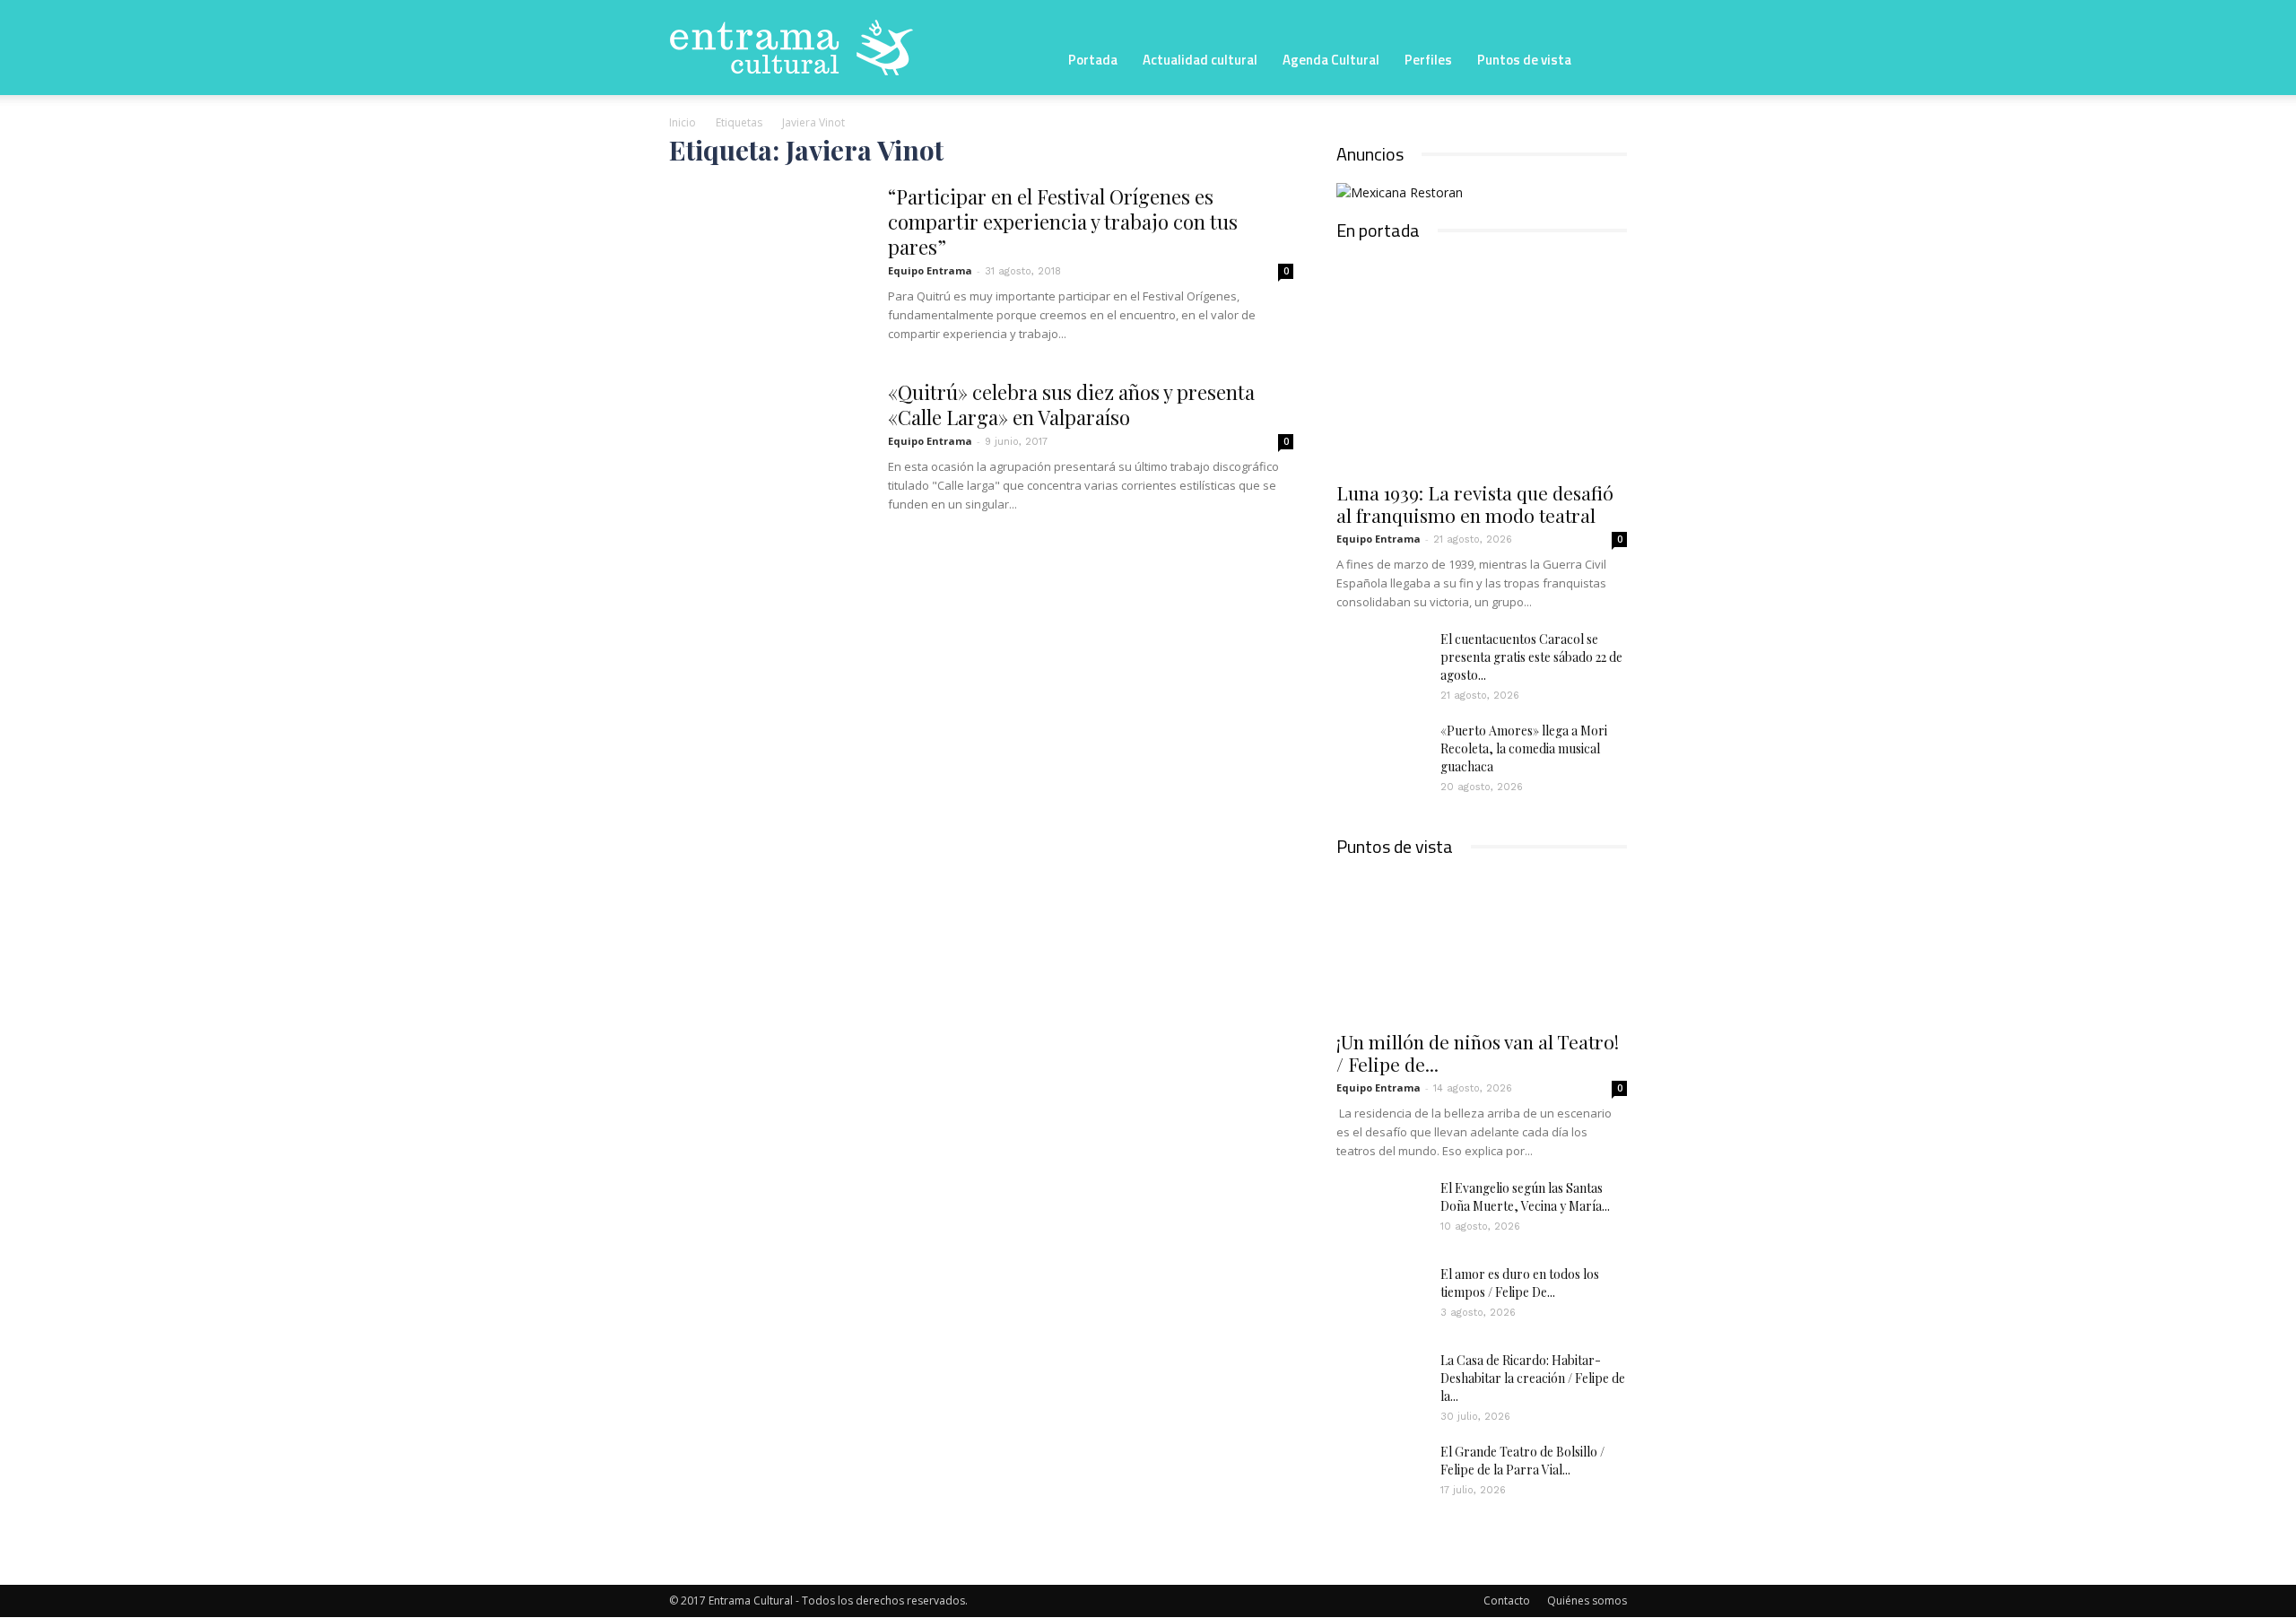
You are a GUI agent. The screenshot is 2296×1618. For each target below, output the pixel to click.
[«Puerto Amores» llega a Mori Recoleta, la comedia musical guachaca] (1381, 753)
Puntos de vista (1524, 60)
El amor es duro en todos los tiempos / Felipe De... (1520, 1283)
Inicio (683, 122)
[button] (1605, 58)
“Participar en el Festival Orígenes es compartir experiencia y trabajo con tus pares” (1063, 222)
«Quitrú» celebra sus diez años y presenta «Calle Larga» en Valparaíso (1071, 404)
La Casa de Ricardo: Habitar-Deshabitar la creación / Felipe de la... (1533, 1378)
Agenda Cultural (1331, 60)
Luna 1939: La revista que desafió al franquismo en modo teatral (1475, 504)
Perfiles (1428, 60)
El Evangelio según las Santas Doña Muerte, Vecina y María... (1525, 1197)
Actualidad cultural (1200, 60)
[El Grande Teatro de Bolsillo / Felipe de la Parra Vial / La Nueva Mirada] (1381, 1474)
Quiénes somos (1587, 1601)
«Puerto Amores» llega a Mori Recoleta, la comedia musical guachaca (1524, 748)
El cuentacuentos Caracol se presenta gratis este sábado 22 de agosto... (1531, 657)
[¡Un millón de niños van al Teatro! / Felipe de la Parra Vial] (1482, 947)
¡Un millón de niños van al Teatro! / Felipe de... (1478, 1053)
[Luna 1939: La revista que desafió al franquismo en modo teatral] (1482, 365)
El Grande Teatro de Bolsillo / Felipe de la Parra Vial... (1522, 1461)
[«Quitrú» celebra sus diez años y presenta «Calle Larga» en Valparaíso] (767, 447)
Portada (1093, 60)
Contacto (1507, 1601)
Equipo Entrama (930, 270)
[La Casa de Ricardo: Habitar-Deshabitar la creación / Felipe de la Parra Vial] (1381, 1383)
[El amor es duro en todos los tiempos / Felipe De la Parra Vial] (1381, 1297)
